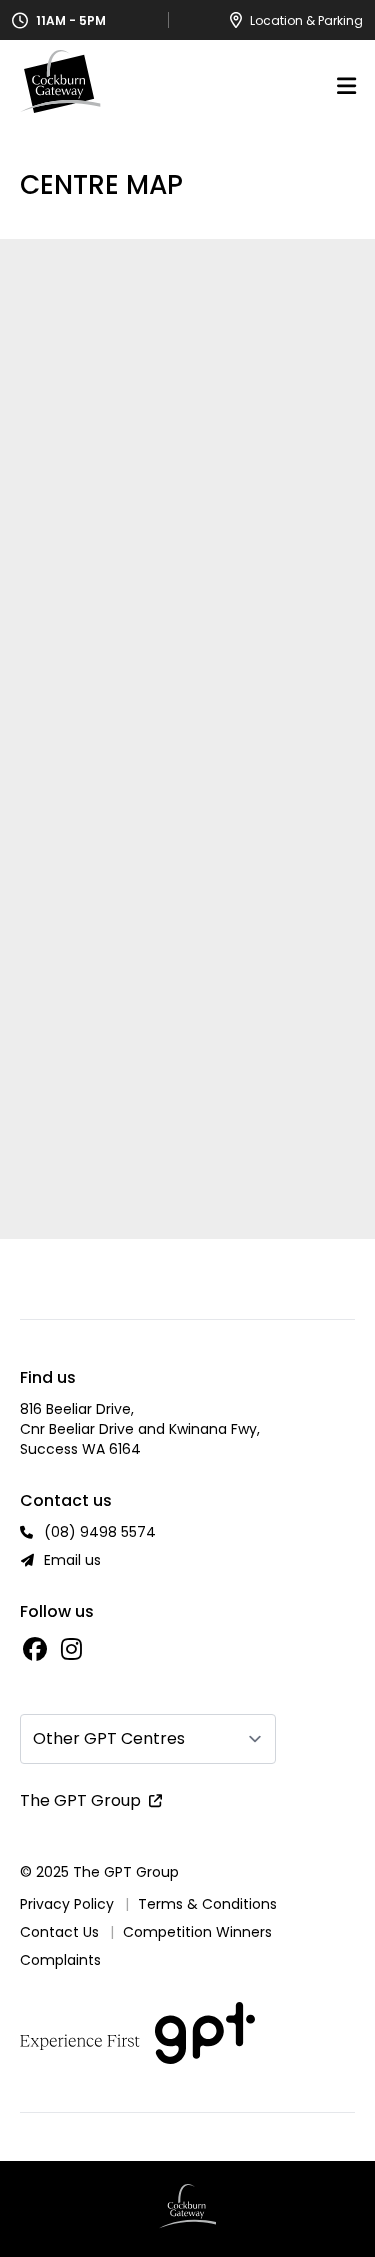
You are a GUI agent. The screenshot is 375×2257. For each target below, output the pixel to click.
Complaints (60, 1960)
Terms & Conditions (207, 1904)
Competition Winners (197, 1932)
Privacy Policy (67, 1904)
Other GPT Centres (109, 1738)
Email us (72, 1560)
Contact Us (59, 1932)
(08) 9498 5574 (100, 1532)
